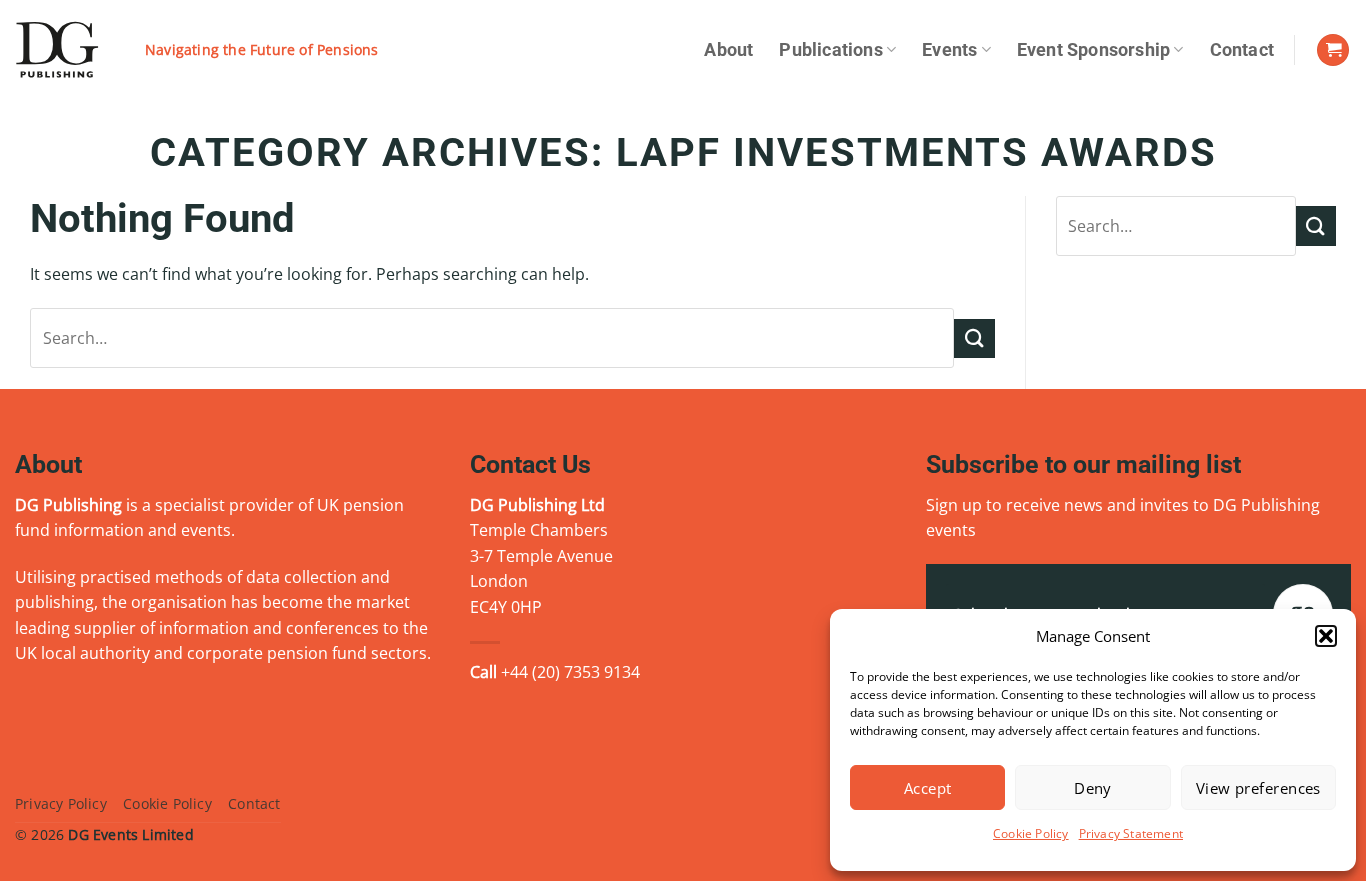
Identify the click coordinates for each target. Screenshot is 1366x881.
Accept (928, 788)
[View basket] (1333, 50)
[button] (1326, 636)
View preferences (1258, 788)
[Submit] (974, 338)
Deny (1093, 788)
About (728, 50)
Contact (1242, 50)
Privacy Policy (61, 803)
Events (949, 50)
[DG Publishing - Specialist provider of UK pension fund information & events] (65, 50)
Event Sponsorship (1093, 50)
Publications (830, 50)
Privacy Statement (1131, 833)
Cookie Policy (1031, 833)
